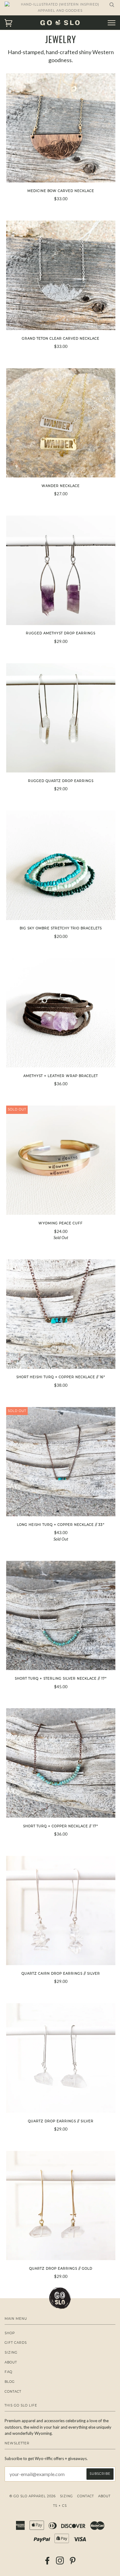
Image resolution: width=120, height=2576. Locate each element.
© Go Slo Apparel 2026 (33, 2496)
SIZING (11, 2353)
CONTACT (13, 2392)
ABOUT (11, 2362)
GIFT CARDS (16, 2343)
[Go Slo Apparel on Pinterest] (73, 2563)
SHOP (10, 2333)
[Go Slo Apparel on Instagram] (60, 2563)
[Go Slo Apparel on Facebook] (48, 2563)
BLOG (10, 2382)
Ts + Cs (60, 2506)
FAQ (8, 2372)
